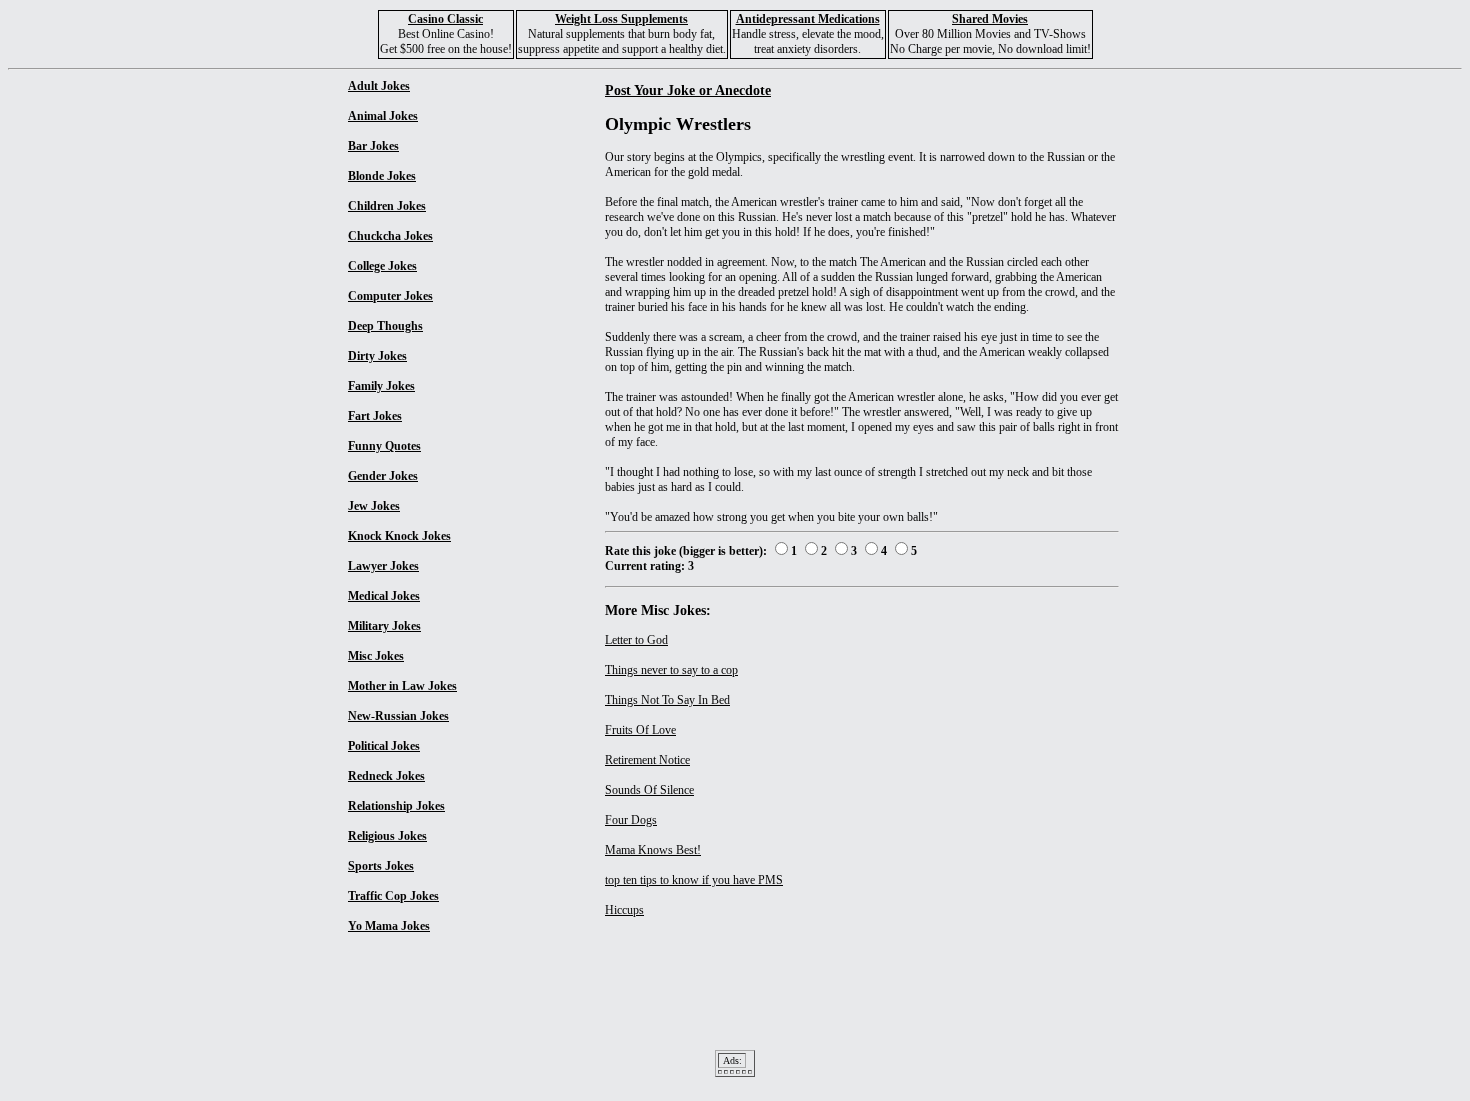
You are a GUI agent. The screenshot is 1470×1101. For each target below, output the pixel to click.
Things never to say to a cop (671, 670)
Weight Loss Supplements (621, 19)
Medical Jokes (384, 596)
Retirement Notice (647, 760)
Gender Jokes (383, 476)
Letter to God (636, 640)
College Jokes (382, 266)
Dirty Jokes (377, 356)
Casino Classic (445, 19)
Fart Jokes (375, 416)
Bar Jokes (373, 146)
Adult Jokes (379, 86)
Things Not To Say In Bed (667, 700)
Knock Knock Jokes (399, 536)
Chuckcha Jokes (390, 236)
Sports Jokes (381, 866)
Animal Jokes (383, 116)
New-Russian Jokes (398, 716)
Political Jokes (384, 746)
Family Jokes (381, 386)
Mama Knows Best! (653, 850)
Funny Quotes (384, 446)
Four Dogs (631, 820)
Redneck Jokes (386, 776)
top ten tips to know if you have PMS (694, 880)
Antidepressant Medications (808, 19)
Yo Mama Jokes (389, 926)
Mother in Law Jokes (402, 686)
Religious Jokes (387, 836)
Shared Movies (990, 19)
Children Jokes (387, 206)
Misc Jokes (376, 656)
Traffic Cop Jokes (393, 896)
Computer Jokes (390, 296)
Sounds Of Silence (649, 790)
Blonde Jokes (382, 176)
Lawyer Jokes (383, 566)
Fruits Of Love (640, 730)
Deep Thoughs (385, 326)
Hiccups (624, 910)
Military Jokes (384, 626)
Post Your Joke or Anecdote (688, 90)
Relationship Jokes (396, 806)
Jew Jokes (374, 506)
